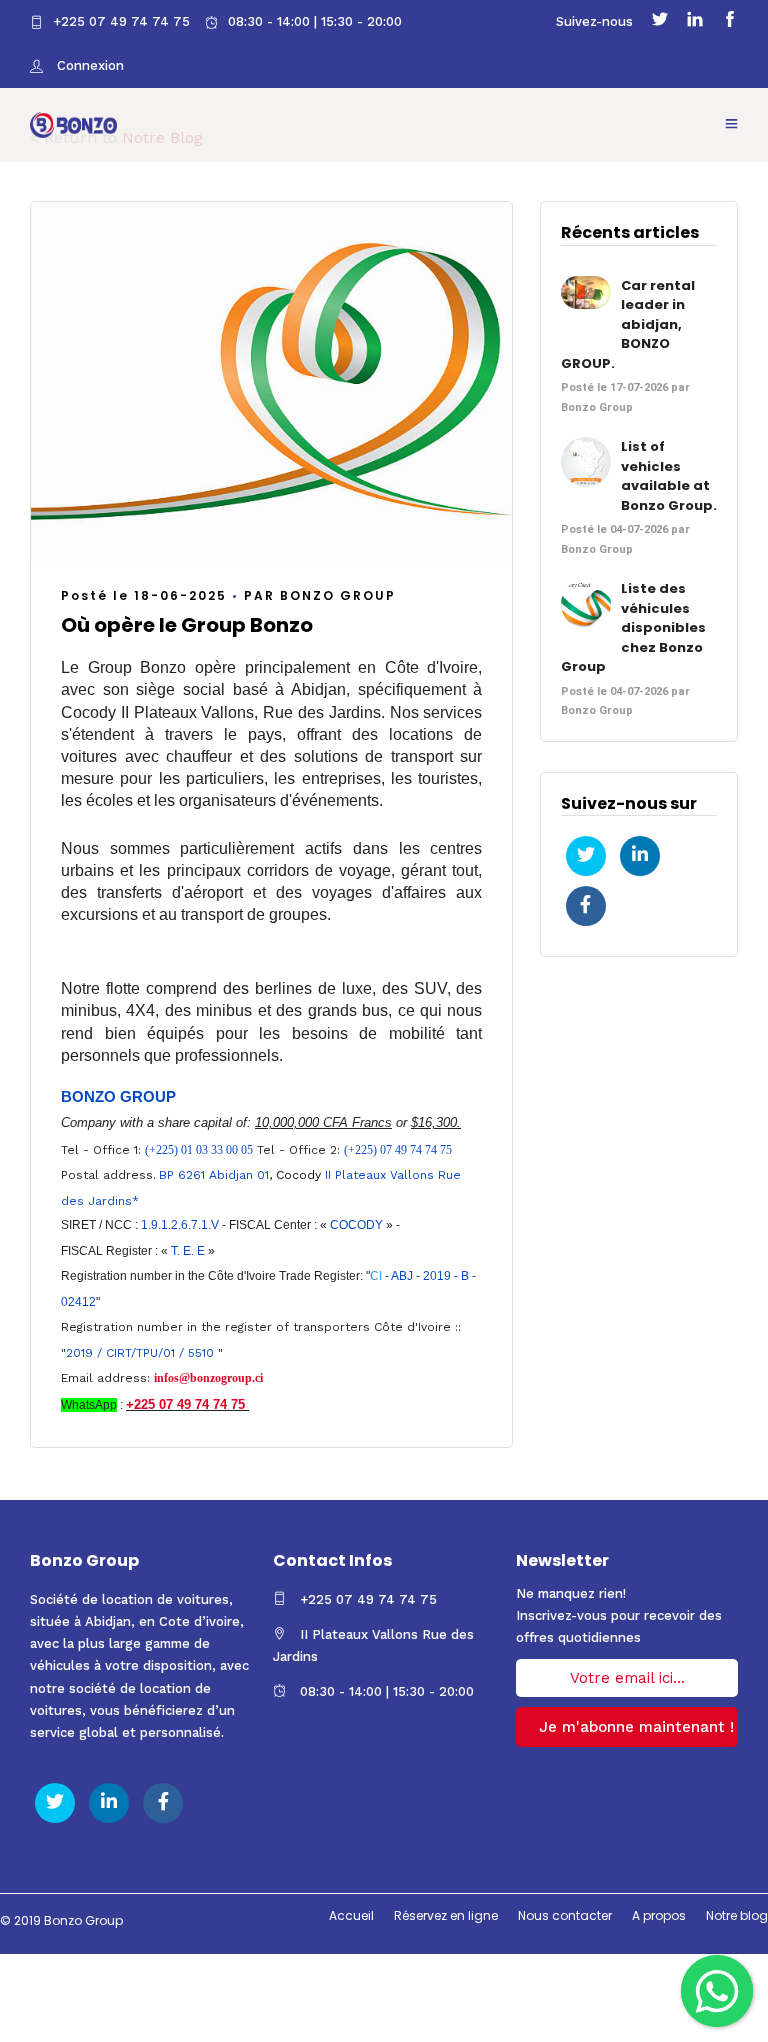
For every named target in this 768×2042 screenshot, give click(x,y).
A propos (659, 1915)
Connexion (88, 65)
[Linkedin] (695, 22)
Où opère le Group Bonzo (187, 625)
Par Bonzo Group (320, 595)
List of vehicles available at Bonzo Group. (669, 476)
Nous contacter (565, 1915)
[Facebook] (730, 22)
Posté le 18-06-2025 (144, 595)
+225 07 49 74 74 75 (121, 21)
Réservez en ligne (446, 1915)
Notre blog (737, 1915)
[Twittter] (660, 22)
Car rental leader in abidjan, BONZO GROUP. (628, 324)
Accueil (351, 1915)
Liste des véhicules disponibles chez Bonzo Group (633, 627)
